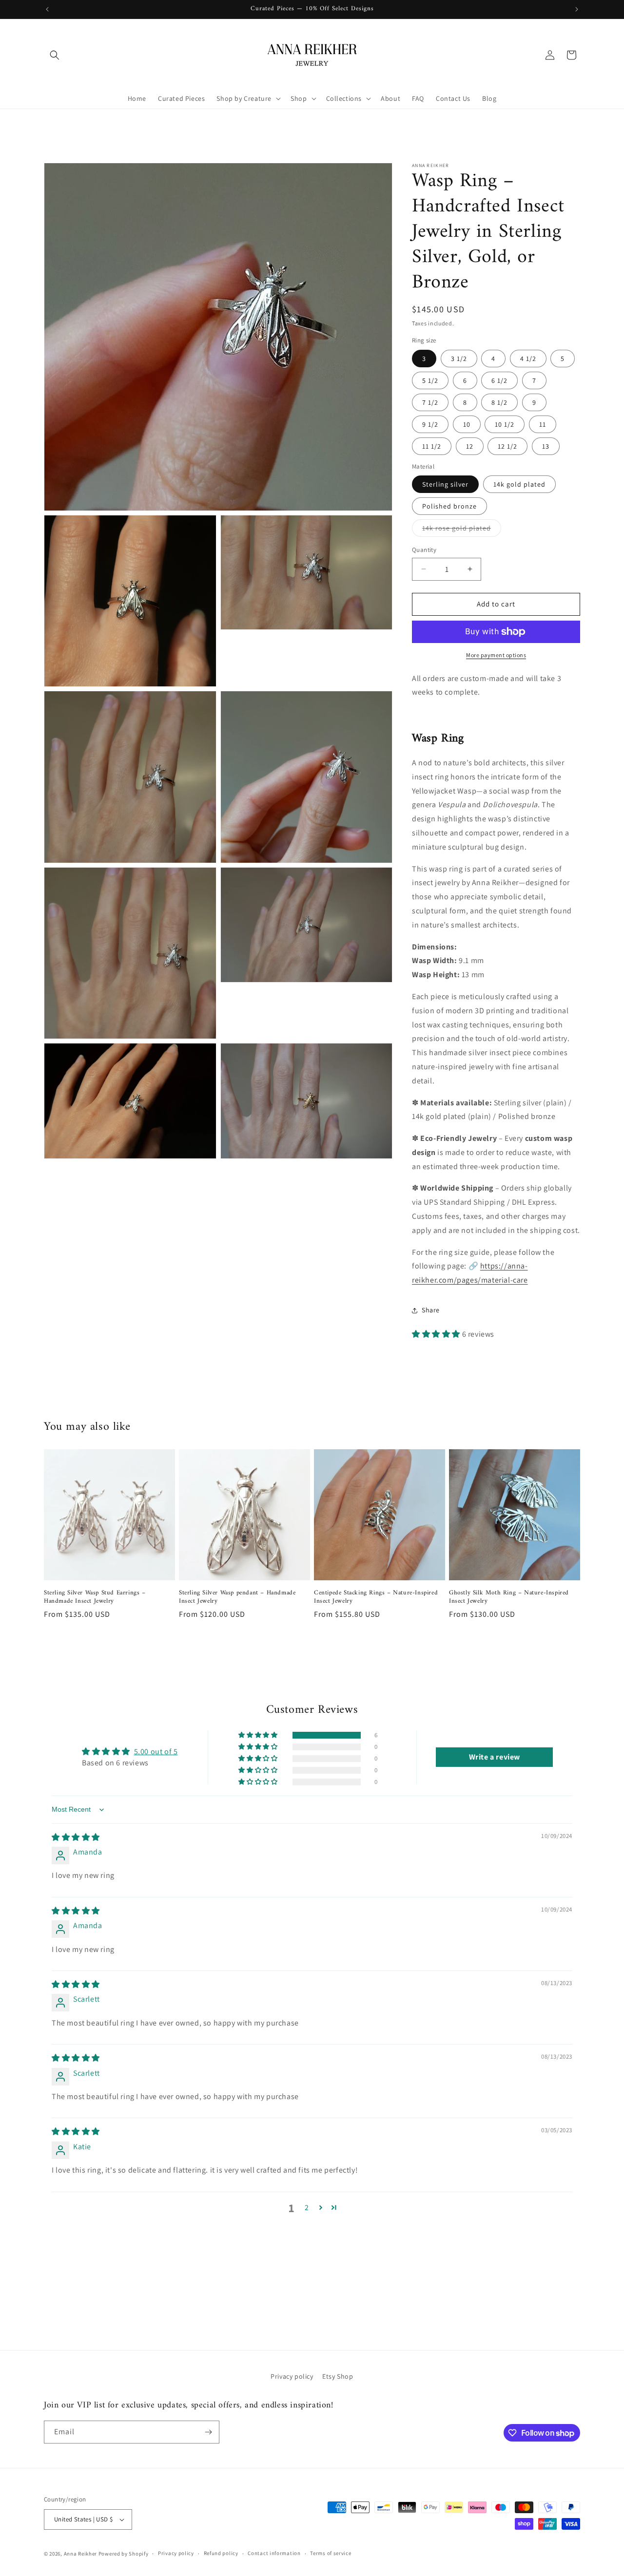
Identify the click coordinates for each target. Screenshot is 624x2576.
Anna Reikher (80, 2554)
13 (546, 446)
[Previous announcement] (47, 9)
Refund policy (221, 2553)
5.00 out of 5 (156, 1752)
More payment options (496, 655)
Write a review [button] (495, 1757)
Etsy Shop (338, 2376)
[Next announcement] (577, 9)
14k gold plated (519, 484)
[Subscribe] (208, 2432)
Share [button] (431, 1310)
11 (543, 424)
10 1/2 (505, 424)
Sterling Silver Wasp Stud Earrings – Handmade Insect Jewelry (95, 1597)
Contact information (274, 2553)
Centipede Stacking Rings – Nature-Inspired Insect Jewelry (376, 1597)
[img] (76, 1837)
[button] (55, 55)
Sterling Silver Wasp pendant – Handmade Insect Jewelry (237, 1597)
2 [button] (307, 2207)
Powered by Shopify (124, 2554)
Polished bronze (449, 506)
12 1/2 (507, 446)
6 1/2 (499, 380)
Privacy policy (292, 2376)
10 (467, 424)
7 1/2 (430, 402)
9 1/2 (430, 424)
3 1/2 (459, 359)
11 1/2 (432, 446)
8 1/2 (499, 402)
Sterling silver (445, 484)
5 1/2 (430, 380)
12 (470, 446)
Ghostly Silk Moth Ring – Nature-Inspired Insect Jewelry (509, 1597)
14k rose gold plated (462, 530)
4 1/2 (528, 359)
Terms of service (331, 2553)
